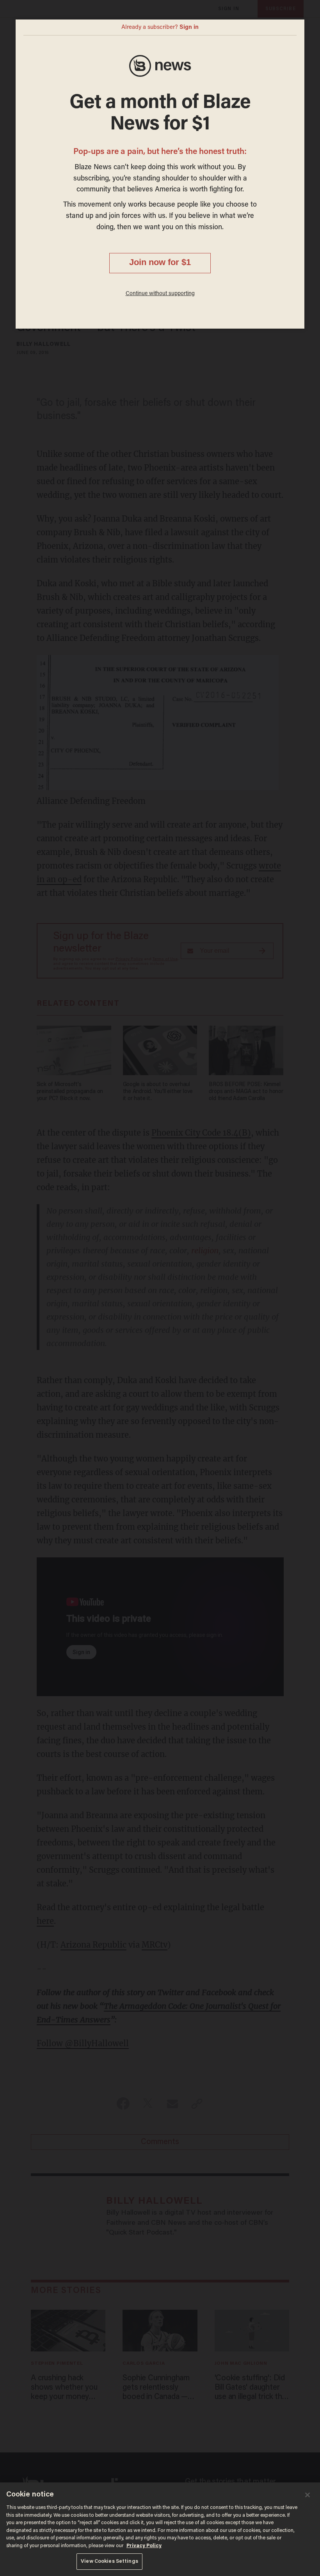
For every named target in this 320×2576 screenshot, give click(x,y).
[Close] (308, 2495)
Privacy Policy (144, 2546)
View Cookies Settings (109, 2561)
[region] (160, 2529)
